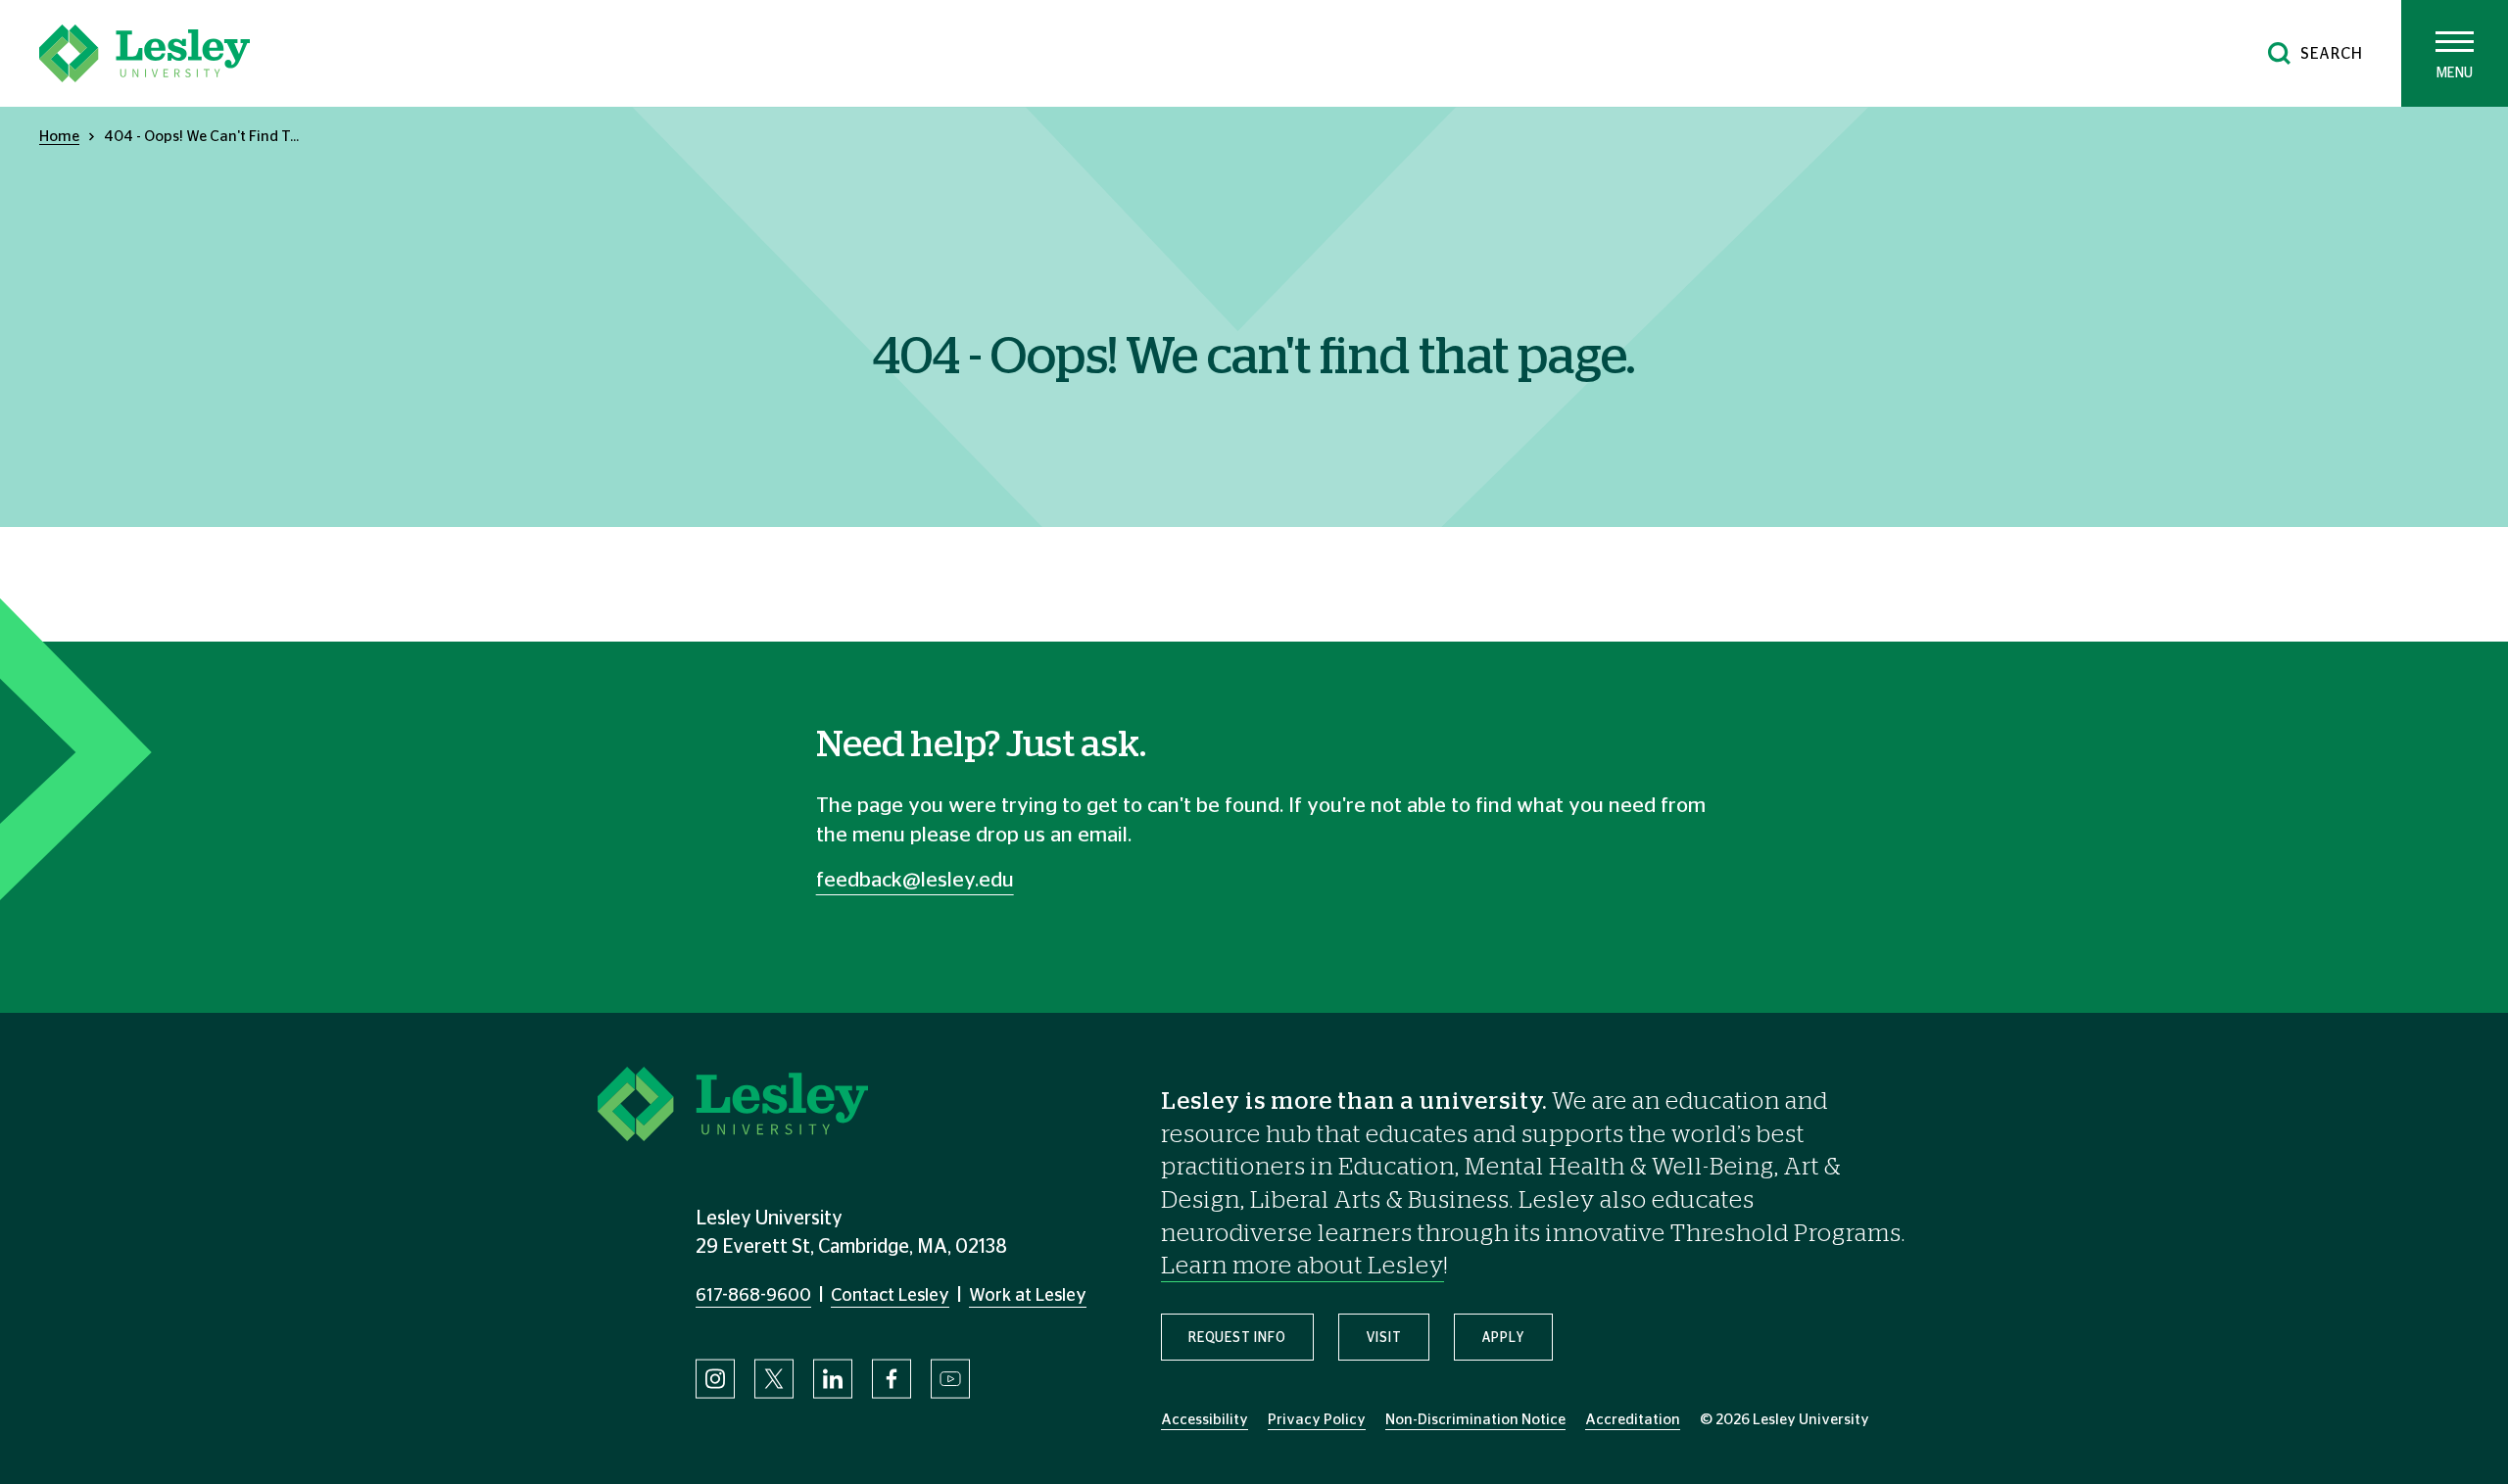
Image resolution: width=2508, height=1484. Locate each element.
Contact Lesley (890, 1296)
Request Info (1237, 1338)
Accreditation (1633, 1420)
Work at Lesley (1028, 1296)
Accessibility (1205, 1420)
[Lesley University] (145, 53)
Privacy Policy (1317, 1420)
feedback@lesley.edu (915, 880)
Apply (1503, 1338)
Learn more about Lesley (1302, 1267)
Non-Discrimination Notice (1475, 1420)
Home (59, 137)
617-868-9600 (753, 1296)
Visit (1384, 1338)
